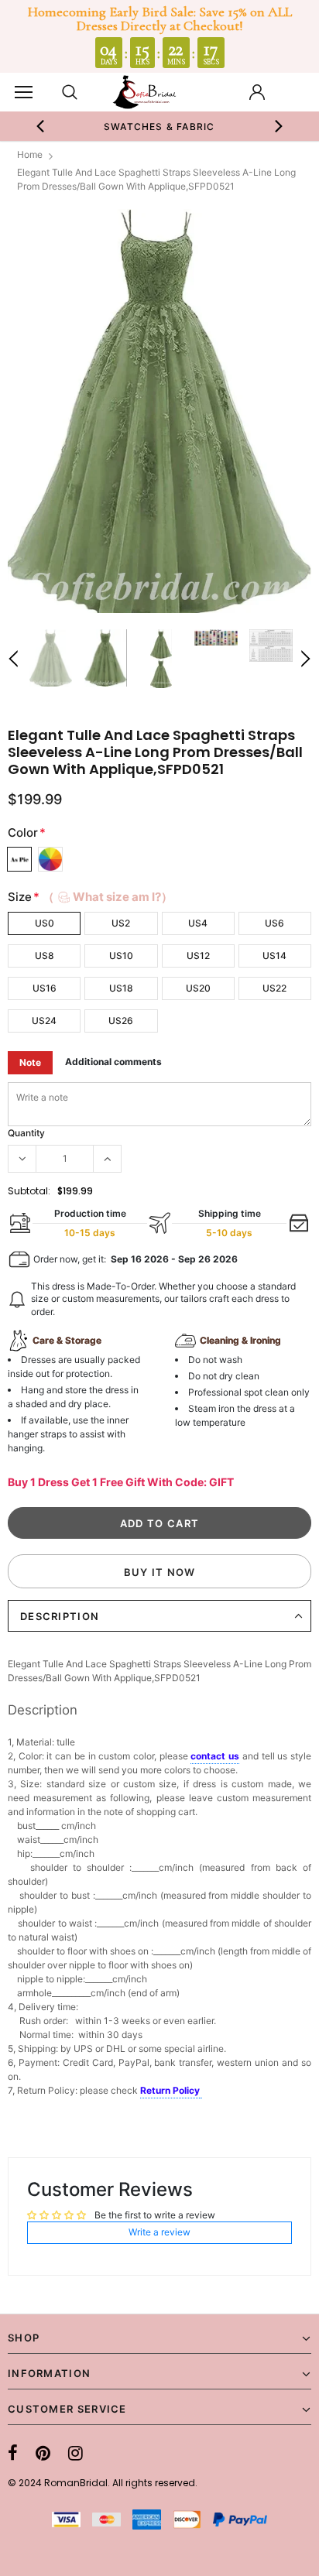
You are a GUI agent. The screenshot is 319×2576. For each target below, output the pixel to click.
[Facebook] (13, 2453)
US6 (274, 923)
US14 (274, 956)
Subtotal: (29, 1191)
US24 (44, 1021)
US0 (45, 923)
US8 (45, 956)
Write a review (159, 2232)
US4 (198, 923)
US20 (198, 988)
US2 (121, 923)
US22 (274, 988)
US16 (45, 988)
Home (30, 154)
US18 (121, 988)
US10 (121, 956)
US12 (198, 956)
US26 (121, 1021)
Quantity (26, 1133)
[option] (159, 126)
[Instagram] (75, 2453)
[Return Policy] (201, 2091)
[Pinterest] (43, 2453)
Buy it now (160, 1572)
